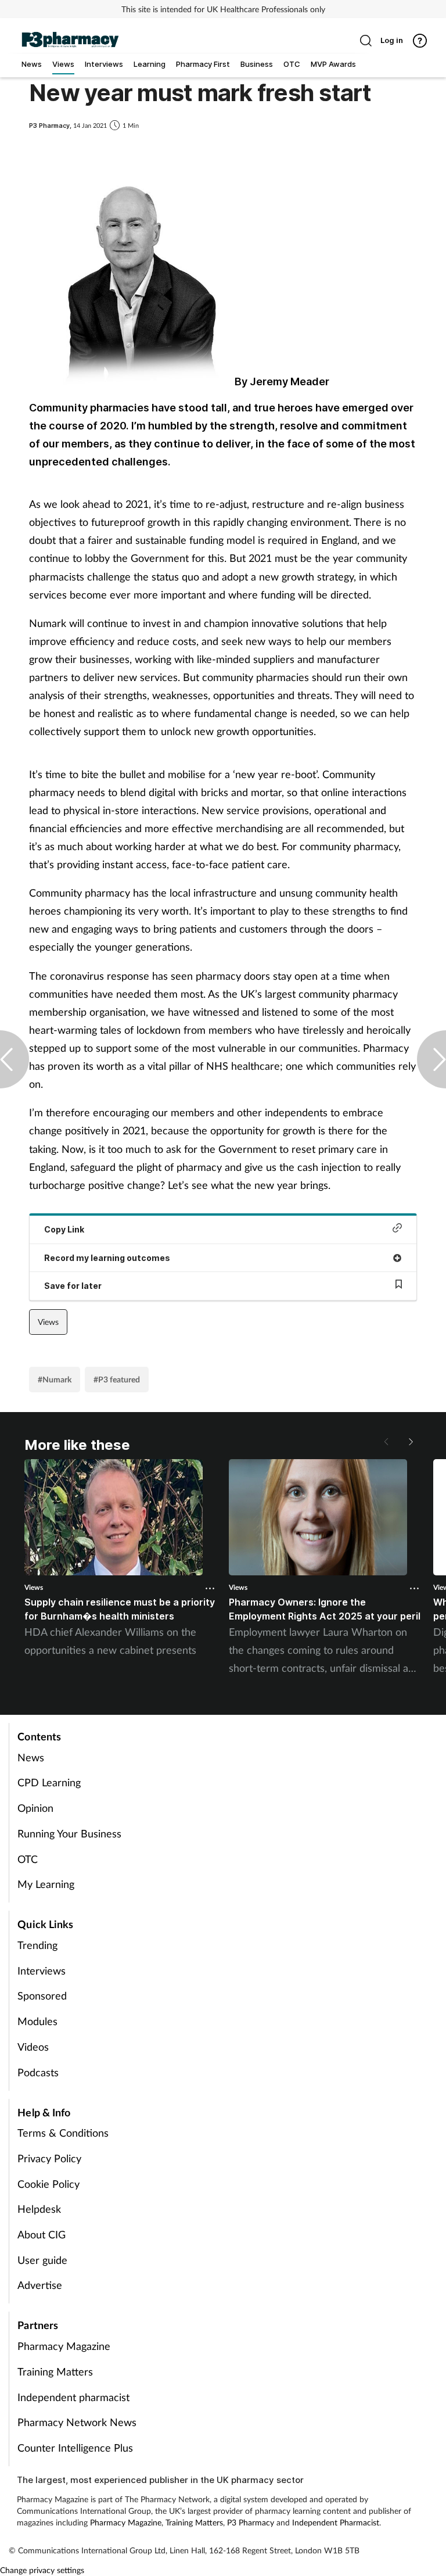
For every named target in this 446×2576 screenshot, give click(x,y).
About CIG (42, 2234)
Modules (37, 2021)
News (31, 1757)
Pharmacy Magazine (64, 2346)
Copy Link (64, 1229)
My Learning (46, 1884)
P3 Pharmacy (251, 2522)
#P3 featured (117, 1379)
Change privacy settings (42, 2570)
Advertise (40, 2285)
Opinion (35, 1808)
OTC (28, 1859)
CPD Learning (49, 1782)
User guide (42, 2260)
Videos (33, 2047)
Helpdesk (39, 2209)
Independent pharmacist (73, 2397)
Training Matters (55, 2371)
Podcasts (38, 2072)
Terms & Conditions (63, 2133)
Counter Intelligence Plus (75, 2448)
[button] (410, 1442)
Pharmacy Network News (77, 2422)
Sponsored (42, 1995)
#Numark (55, 1379)
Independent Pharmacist (336, 2522)
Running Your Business (69, 1833)
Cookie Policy (48, 2184)
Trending (37, 1945)
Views (48, 1322)
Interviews (42, 1970)
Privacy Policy (49, 2158)
